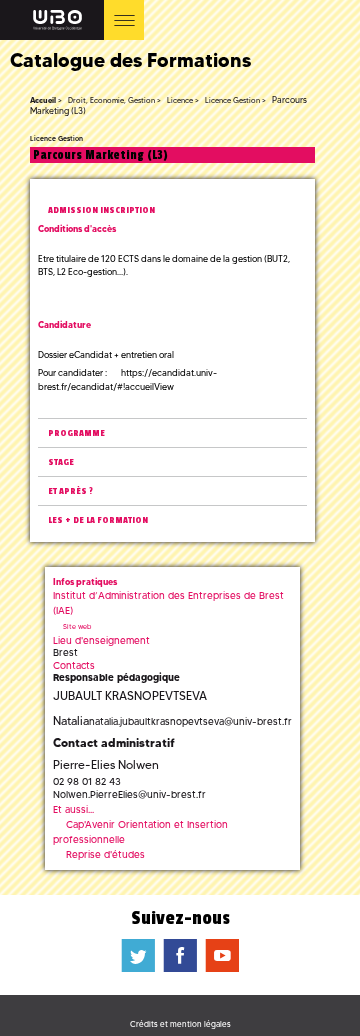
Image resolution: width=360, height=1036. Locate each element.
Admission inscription (101, 210)
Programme (76, 433)
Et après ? (70, 491)
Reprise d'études (105, 854)
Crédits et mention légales (180, 1024)
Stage (61, 462)
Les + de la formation (98, 520)
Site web (77, 626)
